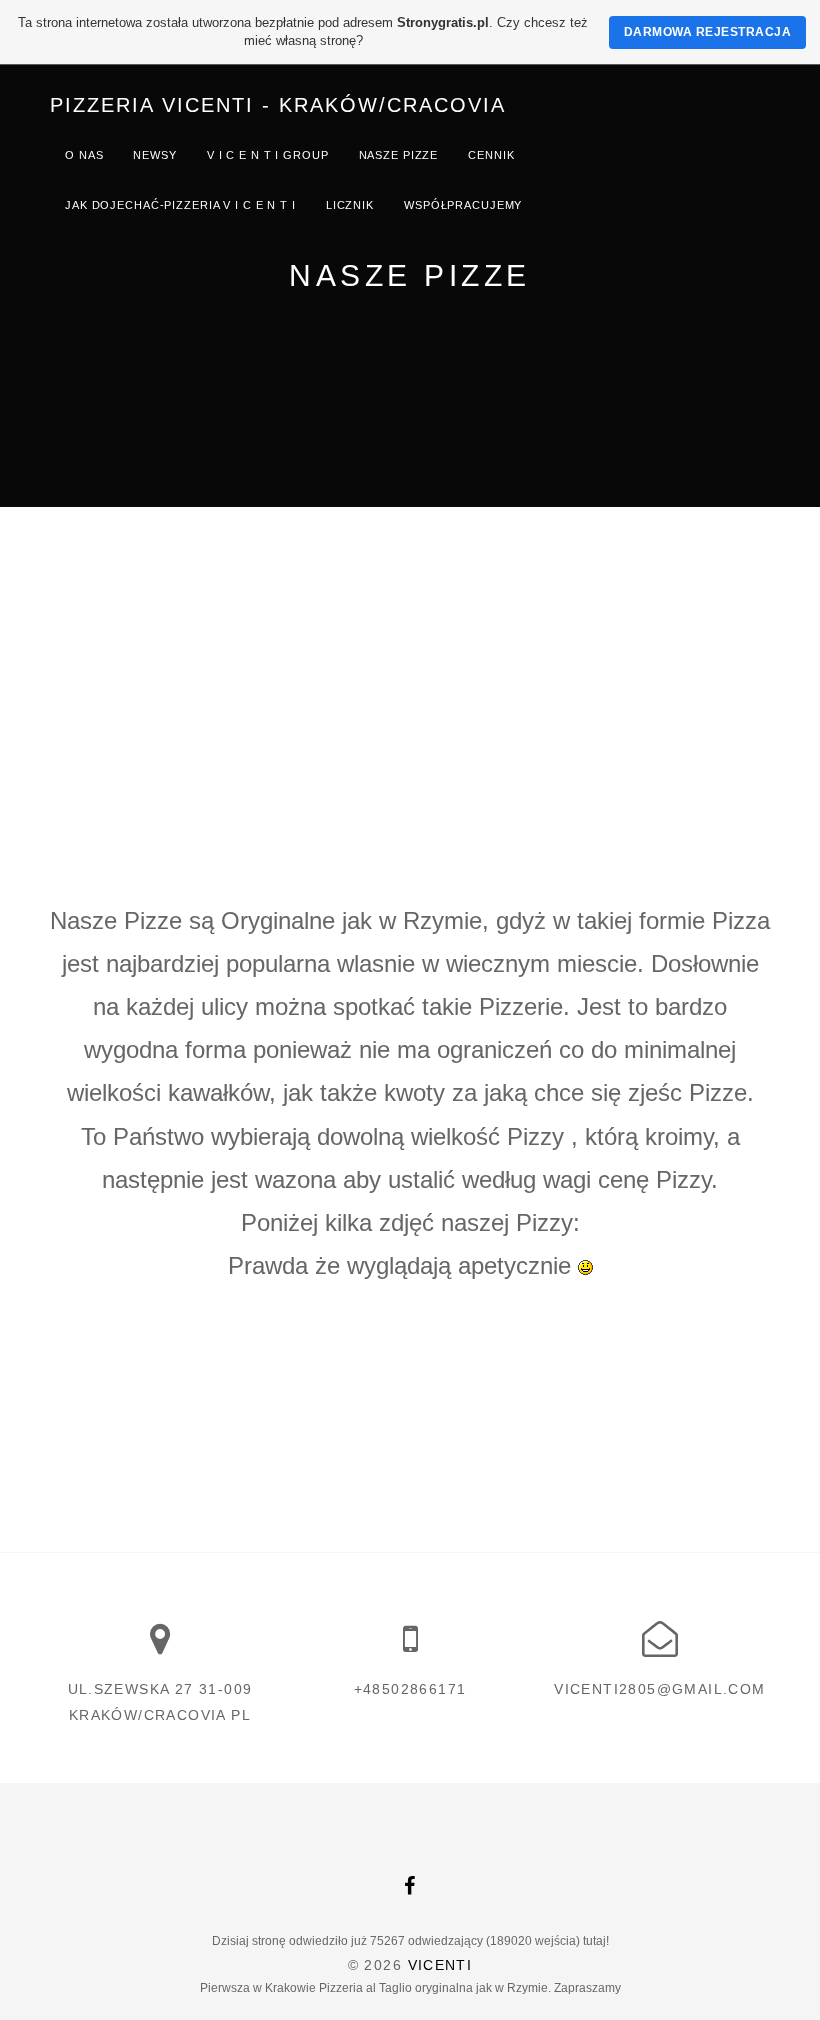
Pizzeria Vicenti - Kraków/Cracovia (278, 105)
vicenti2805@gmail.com (659, 1689)
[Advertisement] (410, 657)
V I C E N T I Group (268, 155)
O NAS (84, 155)
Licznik (350, 205)
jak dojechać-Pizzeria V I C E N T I (180, 205)
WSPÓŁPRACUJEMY (463, 205)
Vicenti (440, 1965)
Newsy (154, 155)
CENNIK (491, 155)
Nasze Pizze (399, 155)
